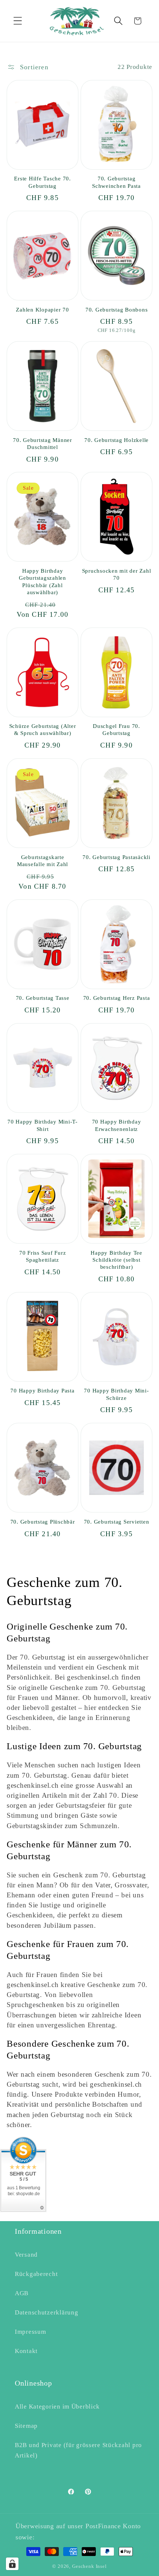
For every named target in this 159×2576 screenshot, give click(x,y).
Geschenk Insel (89, 2566)
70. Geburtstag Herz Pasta (117, 998)
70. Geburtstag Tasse (43, 998)
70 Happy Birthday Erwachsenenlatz (117, 1125)
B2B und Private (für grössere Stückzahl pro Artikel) (78, 2450)
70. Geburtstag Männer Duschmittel (43, 444)
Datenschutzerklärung (46, 2312)
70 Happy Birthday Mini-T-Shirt (43, 1125)
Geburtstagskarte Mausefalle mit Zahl (43, 861)
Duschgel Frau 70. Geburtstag (116, 730)
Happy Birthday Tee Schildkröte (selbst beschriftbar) (116, 1260)
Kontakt (26, 2351)
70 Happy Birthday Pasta (42, 1391)
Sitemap (26, 2426)
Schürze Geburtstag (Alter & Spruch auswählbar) (43, 730)
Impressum (30, 2332)
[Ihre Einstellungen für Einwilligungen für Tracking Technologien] (12, 2564)
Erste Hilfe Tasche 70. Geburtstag (43, 182)
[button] (18, 21)
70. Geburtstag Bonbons (117, 310)
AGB (22, 2293)
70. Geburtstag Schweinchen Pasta (116, 182)
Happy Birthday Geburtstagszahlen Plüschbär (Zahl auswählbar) (43, 582)
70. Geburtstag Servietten (117, 1522)
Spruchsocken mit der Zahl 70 (117, 574)
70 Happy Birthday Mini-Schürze (116, 1394)
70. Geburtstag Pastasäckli (116, 857)
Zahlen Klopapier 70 (42, 310)
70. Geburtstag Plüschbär (43, 1522)
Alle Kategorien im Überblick (57, 2407)
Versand (26, 2255)
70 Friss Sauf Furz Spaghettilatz (43, 1256)
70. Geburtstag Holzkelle (116, 440)
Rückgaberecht (36, 2274)
